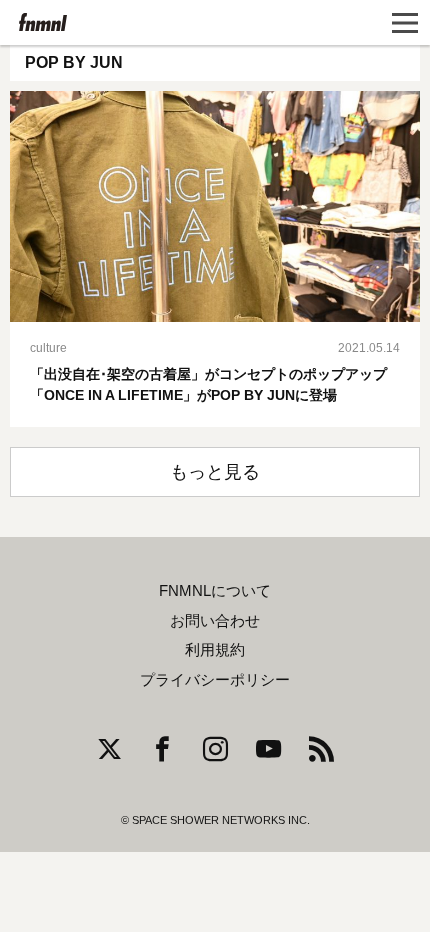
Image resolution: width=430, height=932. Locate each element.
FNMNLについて (215, 591)
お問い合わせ (215, 621)
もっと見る (215, 472)
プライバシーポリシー (215, 680)
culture (48, 348)
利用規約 (215, 650)
